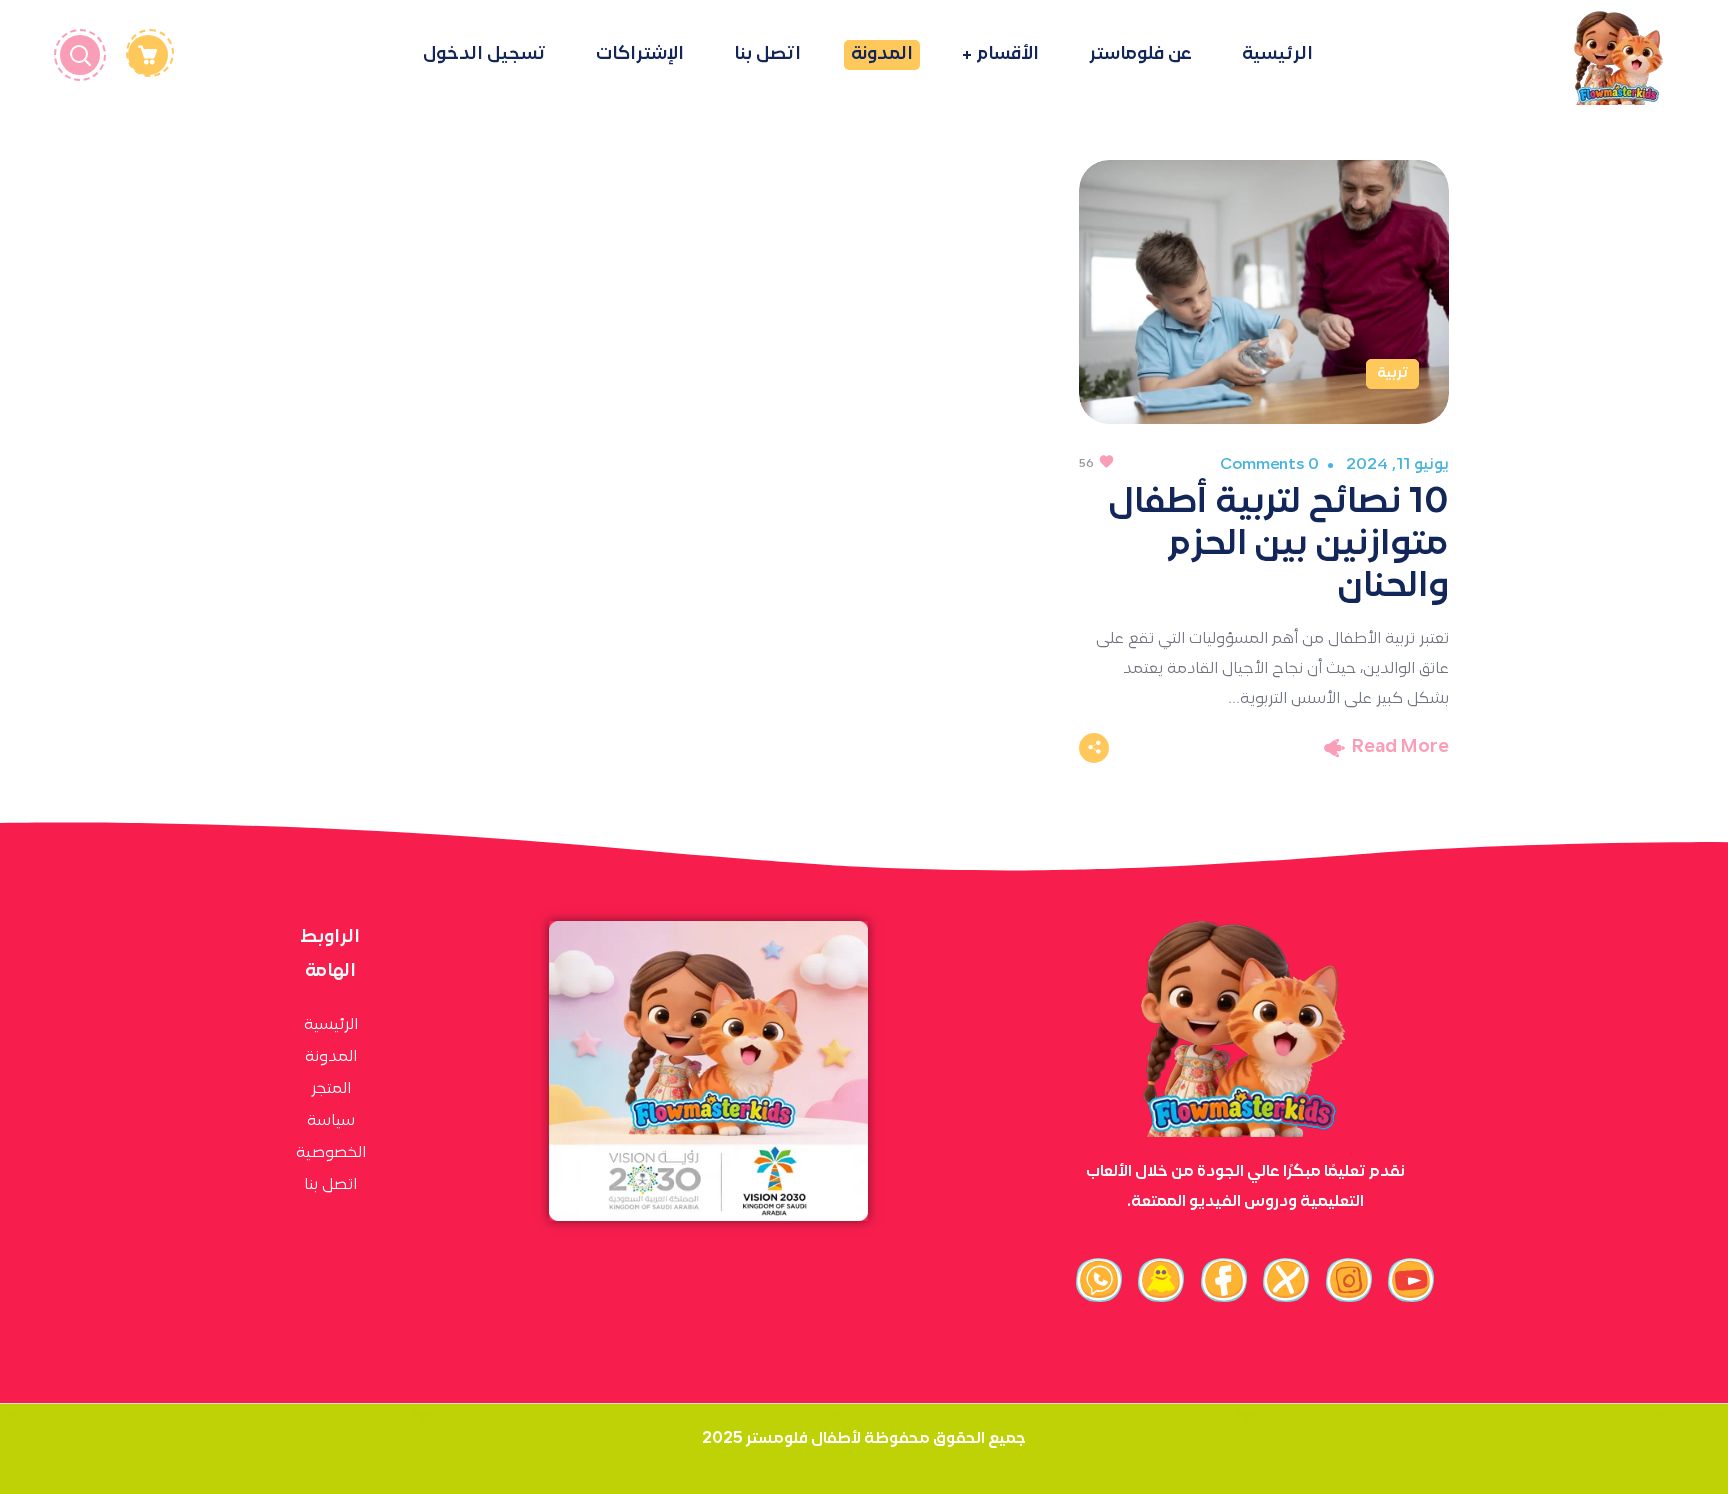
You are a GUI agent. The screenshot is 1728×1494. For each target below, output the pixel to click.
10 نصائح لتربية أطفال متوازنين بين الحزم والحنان (1278, 545)
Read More (1400, 747)
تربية (1392, 373)
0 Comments (1269, 465)
